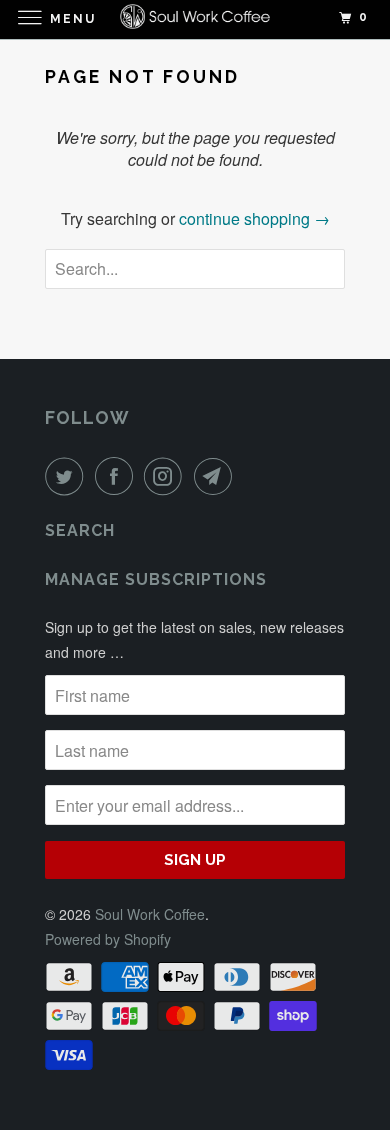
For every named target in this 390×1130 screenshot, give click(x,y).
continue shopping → (254, 218)
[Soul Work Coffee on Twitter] (68, 476)
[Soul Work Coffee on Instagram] (167, 476)
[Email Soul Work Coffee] (217, 476)
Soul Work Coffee (150, 914)
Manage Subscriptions (156, 579)
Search (80, 530)
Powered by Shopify (108, 939)
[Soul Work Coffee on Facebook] (118, 476)
